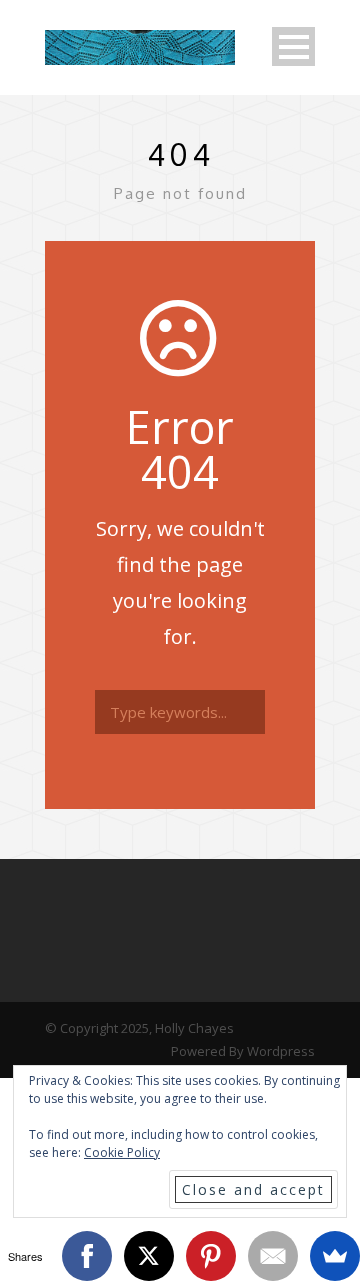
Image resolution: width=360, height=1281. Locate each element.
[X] (149, 1256)
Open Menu (293, 46)
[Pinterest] (211, 1256)
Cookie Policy (122, 1152)
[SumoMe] (335, 1256)
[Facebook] (87, 1256)
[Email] (273, 1256)
